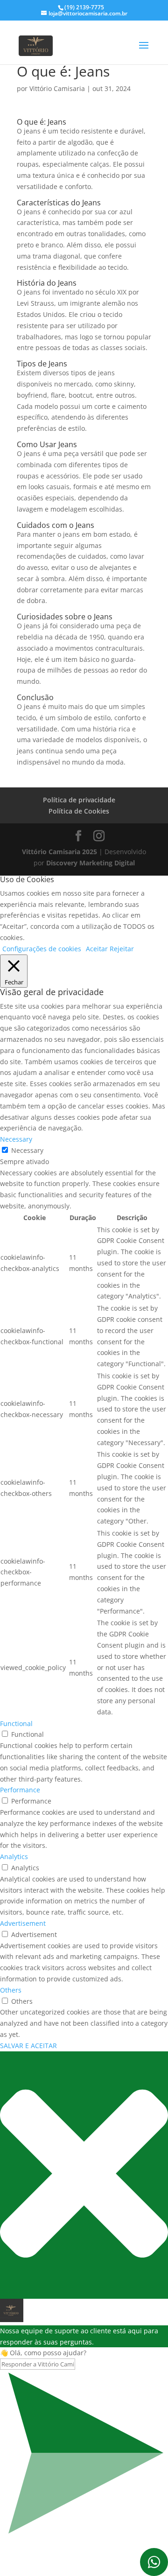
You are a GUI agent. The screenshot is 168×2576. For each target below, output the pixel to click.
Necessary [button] (16, 1139)
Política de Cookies (79, 811)
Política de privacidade (79, 800)
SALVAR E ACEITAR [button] (28, 2046)
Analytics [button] (14, 1857)
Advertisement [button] (23, 1923)
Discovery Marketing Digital (91, 863)
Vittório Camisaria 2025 (59, 852)
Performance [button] (20, 1790)
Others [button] (11, 1990)
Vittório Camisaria (57, 88)
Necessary (27, 1150)
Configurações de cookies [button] (42, 949)
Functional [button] (16, 1723)
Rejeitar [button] (122, 949)
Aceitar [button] (97, 949)
